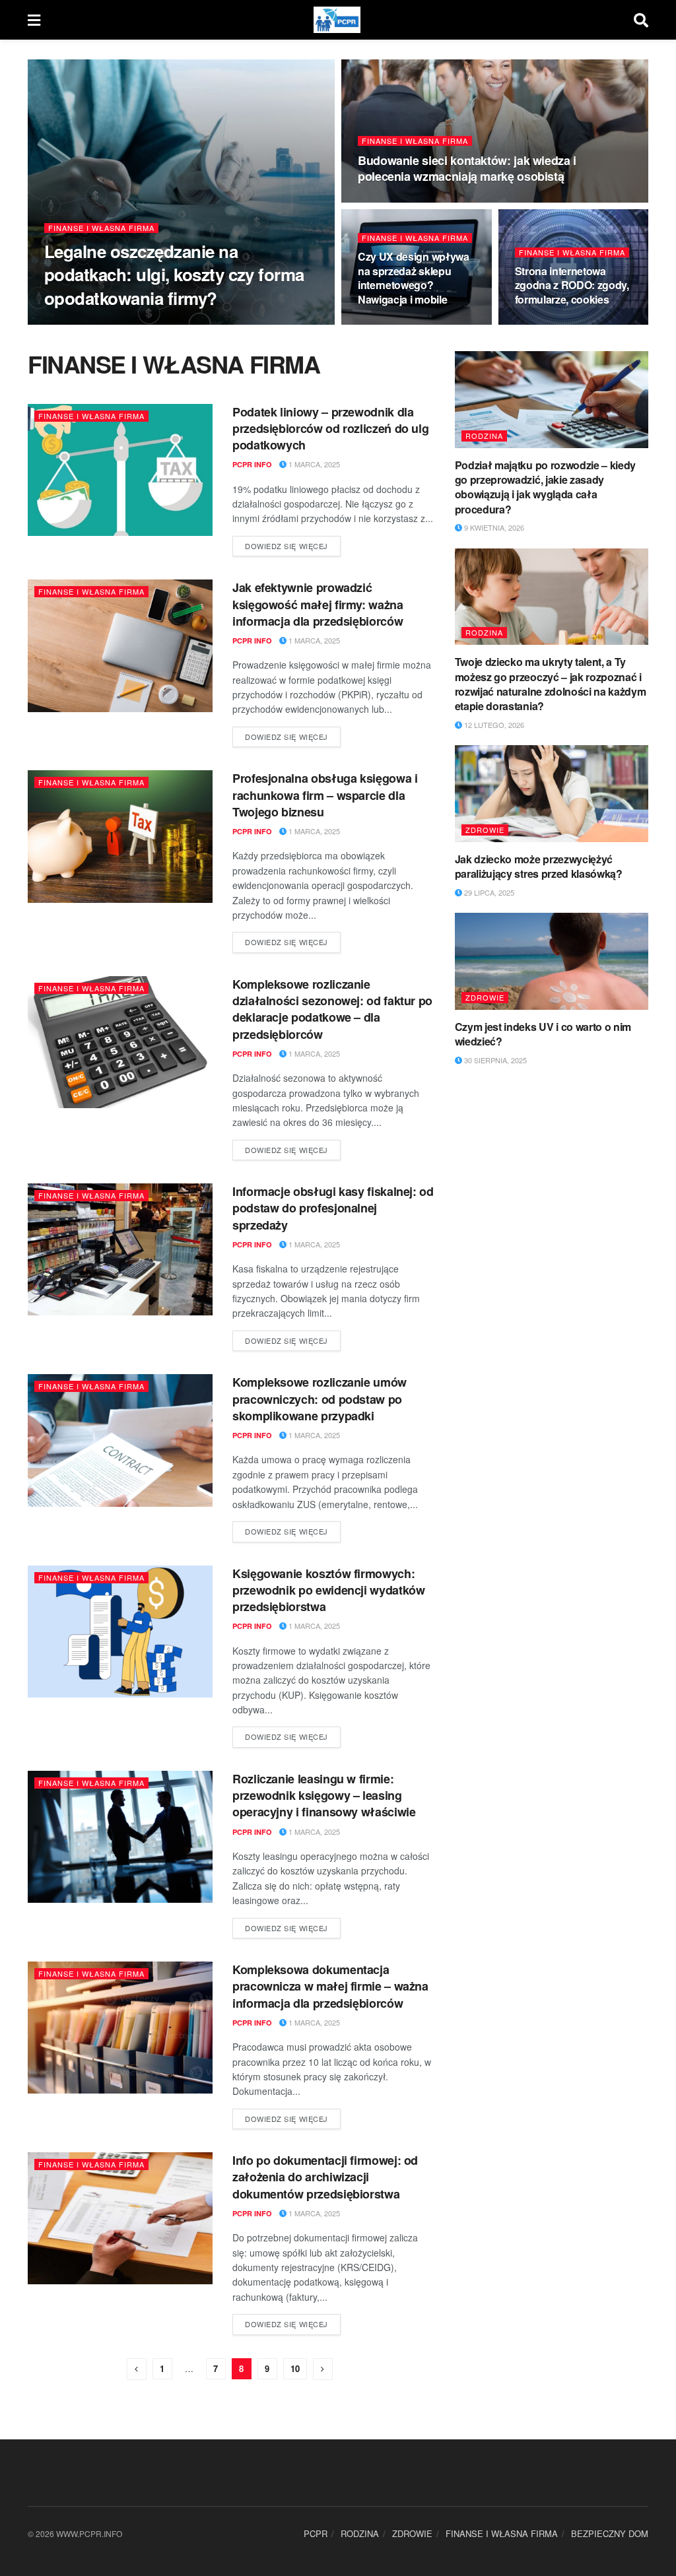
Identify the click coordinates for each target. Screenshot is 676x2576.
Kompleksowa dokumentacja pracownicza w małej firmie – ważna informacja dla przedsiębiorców (330, 1986)
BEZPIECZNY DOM (610, 2533)
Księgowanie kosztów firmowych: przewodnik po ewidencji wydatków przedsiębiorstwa (328, 1590)
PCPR (316, 2533)
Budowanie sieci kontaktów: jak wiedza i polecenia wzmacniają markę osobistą (467, 168)
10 (295, 2368)
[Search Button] (641, 20)
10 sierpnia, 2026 (555, 324)
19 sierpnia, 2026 (131, 323)
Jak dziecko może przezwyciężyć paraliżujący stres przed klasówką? (539, 866)
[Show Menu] (34, 20)
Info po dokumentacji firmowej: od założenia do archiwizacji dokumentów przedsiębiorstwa (325, 2177)
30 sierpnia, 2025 (494, 1060)
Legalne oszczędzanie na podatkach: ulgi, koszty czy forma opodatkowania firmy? (174, 274)
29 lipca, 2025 (488, 892)
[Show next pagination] (323, 2369)
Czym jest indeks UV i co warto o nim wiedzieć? (543, 1034)
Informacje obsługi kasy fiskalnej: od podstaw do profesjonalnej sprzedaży (333, 1208)
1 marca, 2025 (313, 464)
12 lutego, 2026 (493, 725)
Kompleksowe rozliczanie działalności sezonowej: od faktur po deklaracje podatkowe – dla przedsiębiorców (332, 1009)
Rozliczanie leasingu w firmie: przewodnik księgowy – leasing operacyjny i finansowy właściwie (324, 1795)
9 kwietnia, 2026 (493, 527)
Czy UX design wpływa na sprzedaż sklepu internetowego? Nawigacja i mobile (414, 278)
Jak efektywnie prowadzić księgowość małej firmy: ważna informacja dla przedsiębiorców (318, 604)
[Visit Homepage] (337, 20)
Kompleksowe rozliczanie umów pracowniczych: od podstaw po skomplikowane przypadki (320, 1399)
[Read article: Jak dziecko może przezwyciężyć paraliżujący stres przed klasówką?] (552, 794)
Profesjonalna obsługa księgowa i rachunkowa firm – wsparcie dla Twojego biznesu (325, 795)
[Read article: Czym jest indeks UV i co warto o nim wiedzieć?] (552, 961)
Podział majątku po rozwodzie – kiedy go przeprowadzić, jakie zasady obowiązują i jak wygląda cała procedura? (545, 487)
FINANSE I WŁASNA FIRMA (101, 228)
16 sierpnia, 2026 (397, 324)
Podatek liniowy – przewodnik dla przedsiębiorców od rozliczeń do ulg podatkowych (330, 428)
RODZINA (484, 436)
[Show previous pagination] (137, 2369)
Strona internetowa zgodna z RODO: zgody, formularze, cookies (572, 285)
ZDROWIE (485, 830)
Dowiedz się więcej (293, 544)
